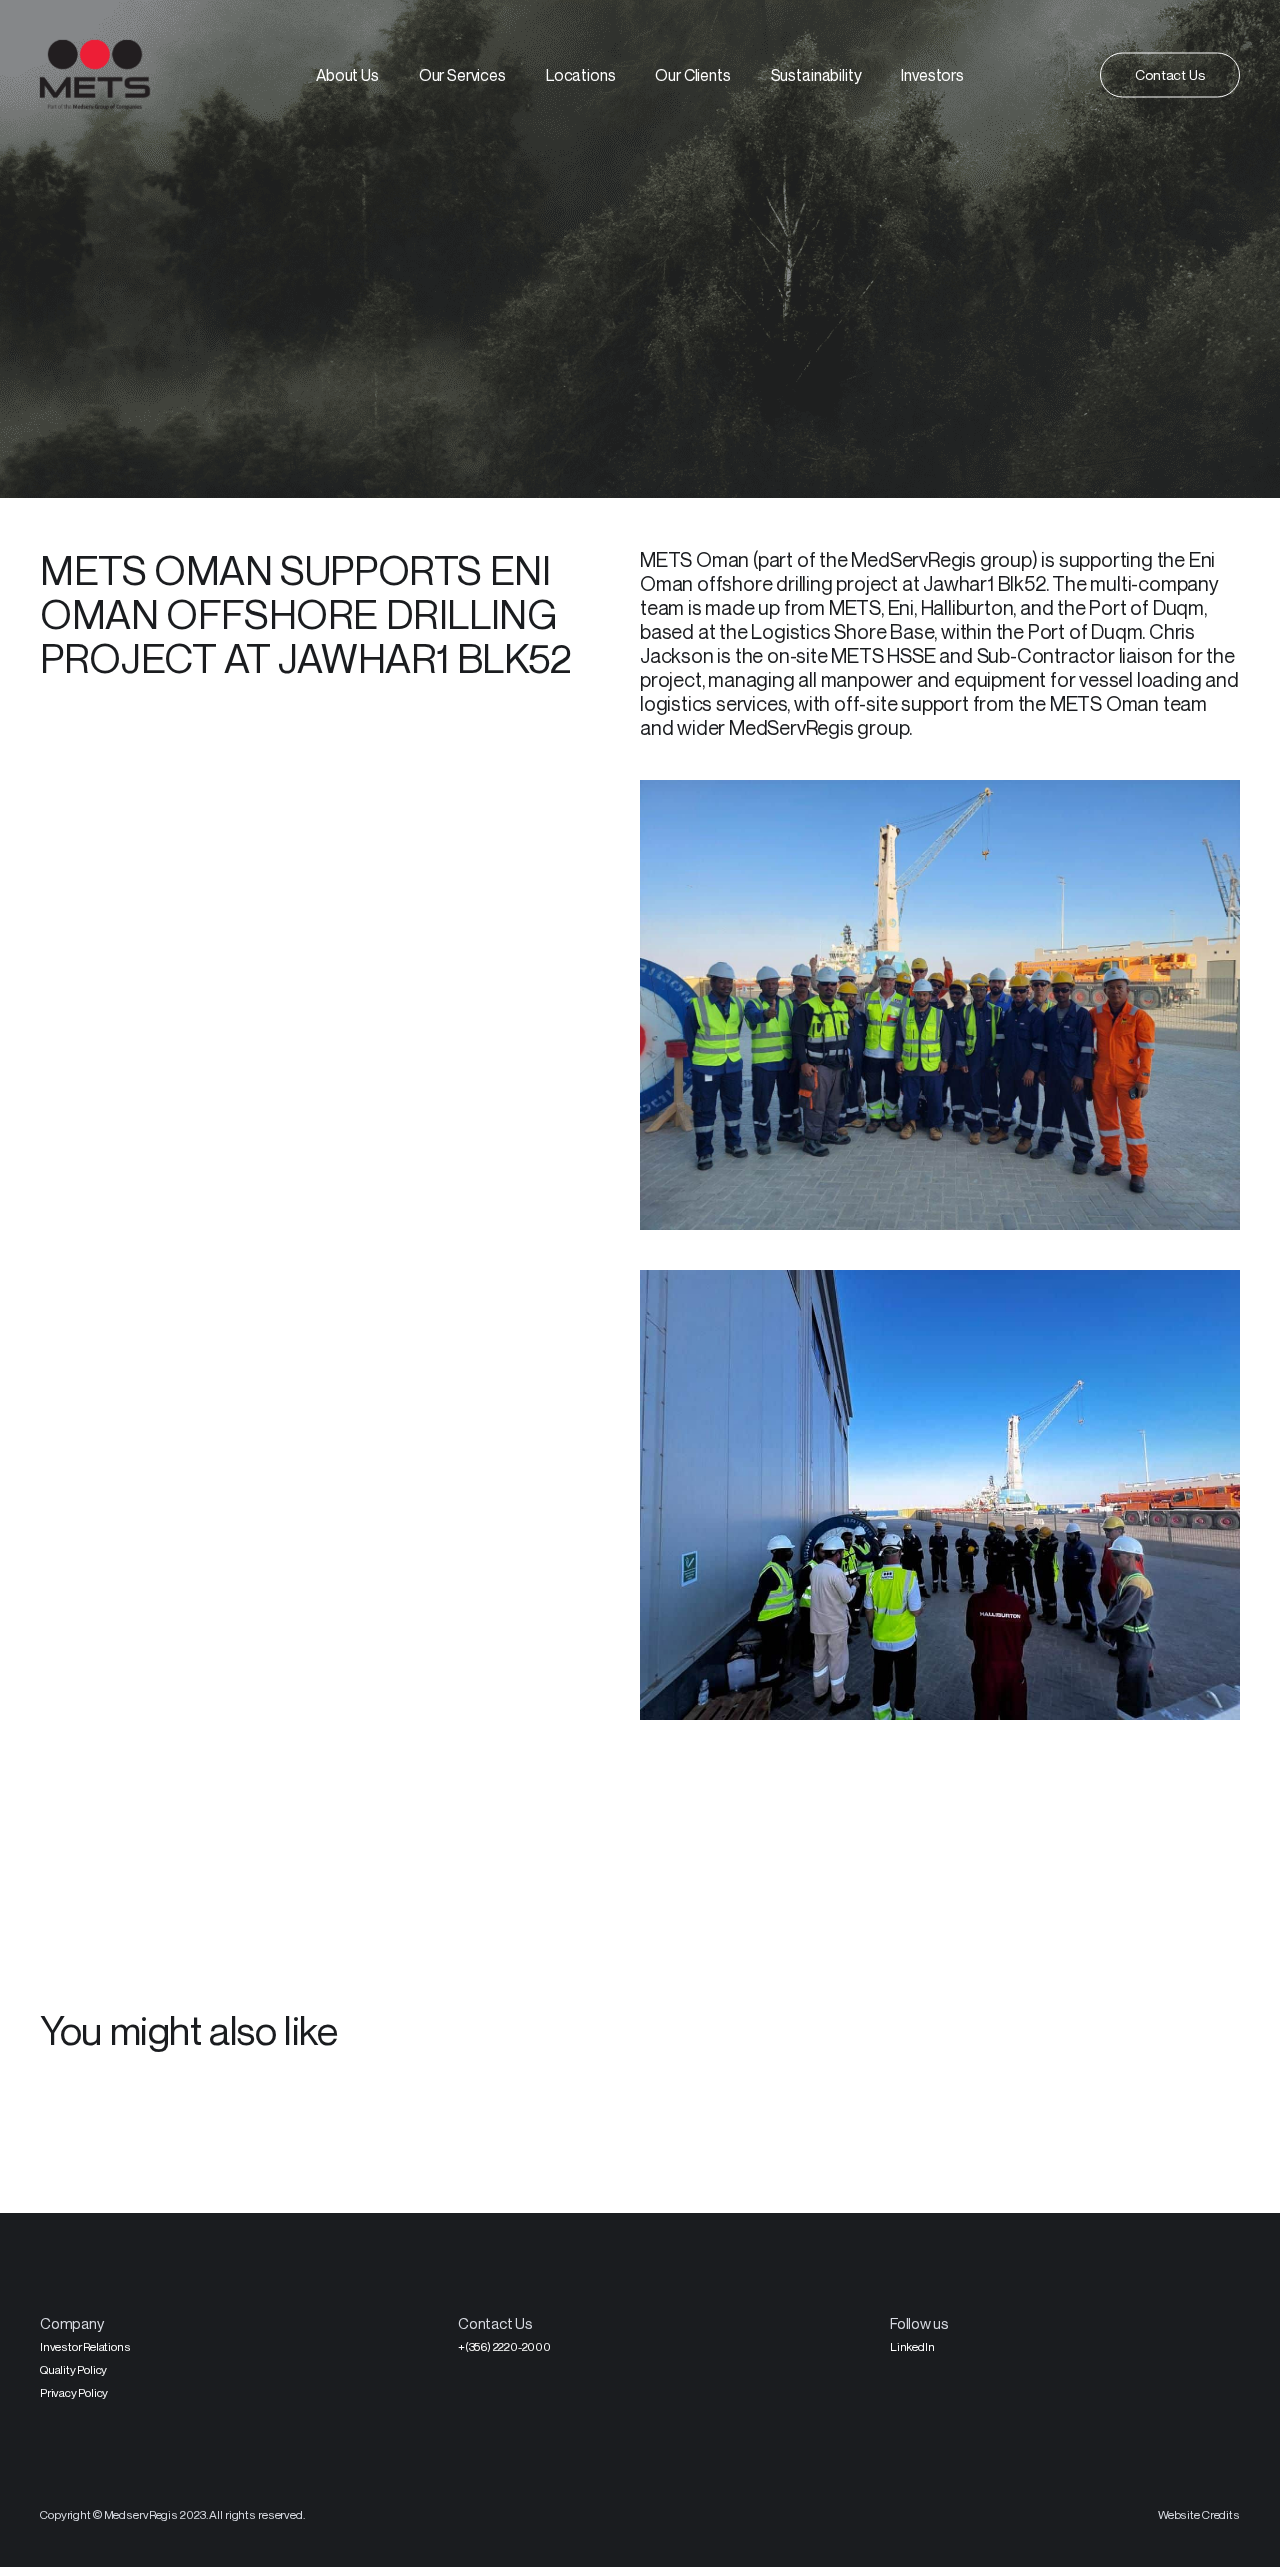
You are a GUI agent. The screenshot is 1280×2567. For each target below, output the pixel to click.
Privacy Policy (74, 2392)
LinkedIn (912, 2346)
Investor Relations (85, 2346)
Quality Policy (73, 2369)
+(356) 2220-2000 (504, 2346)
